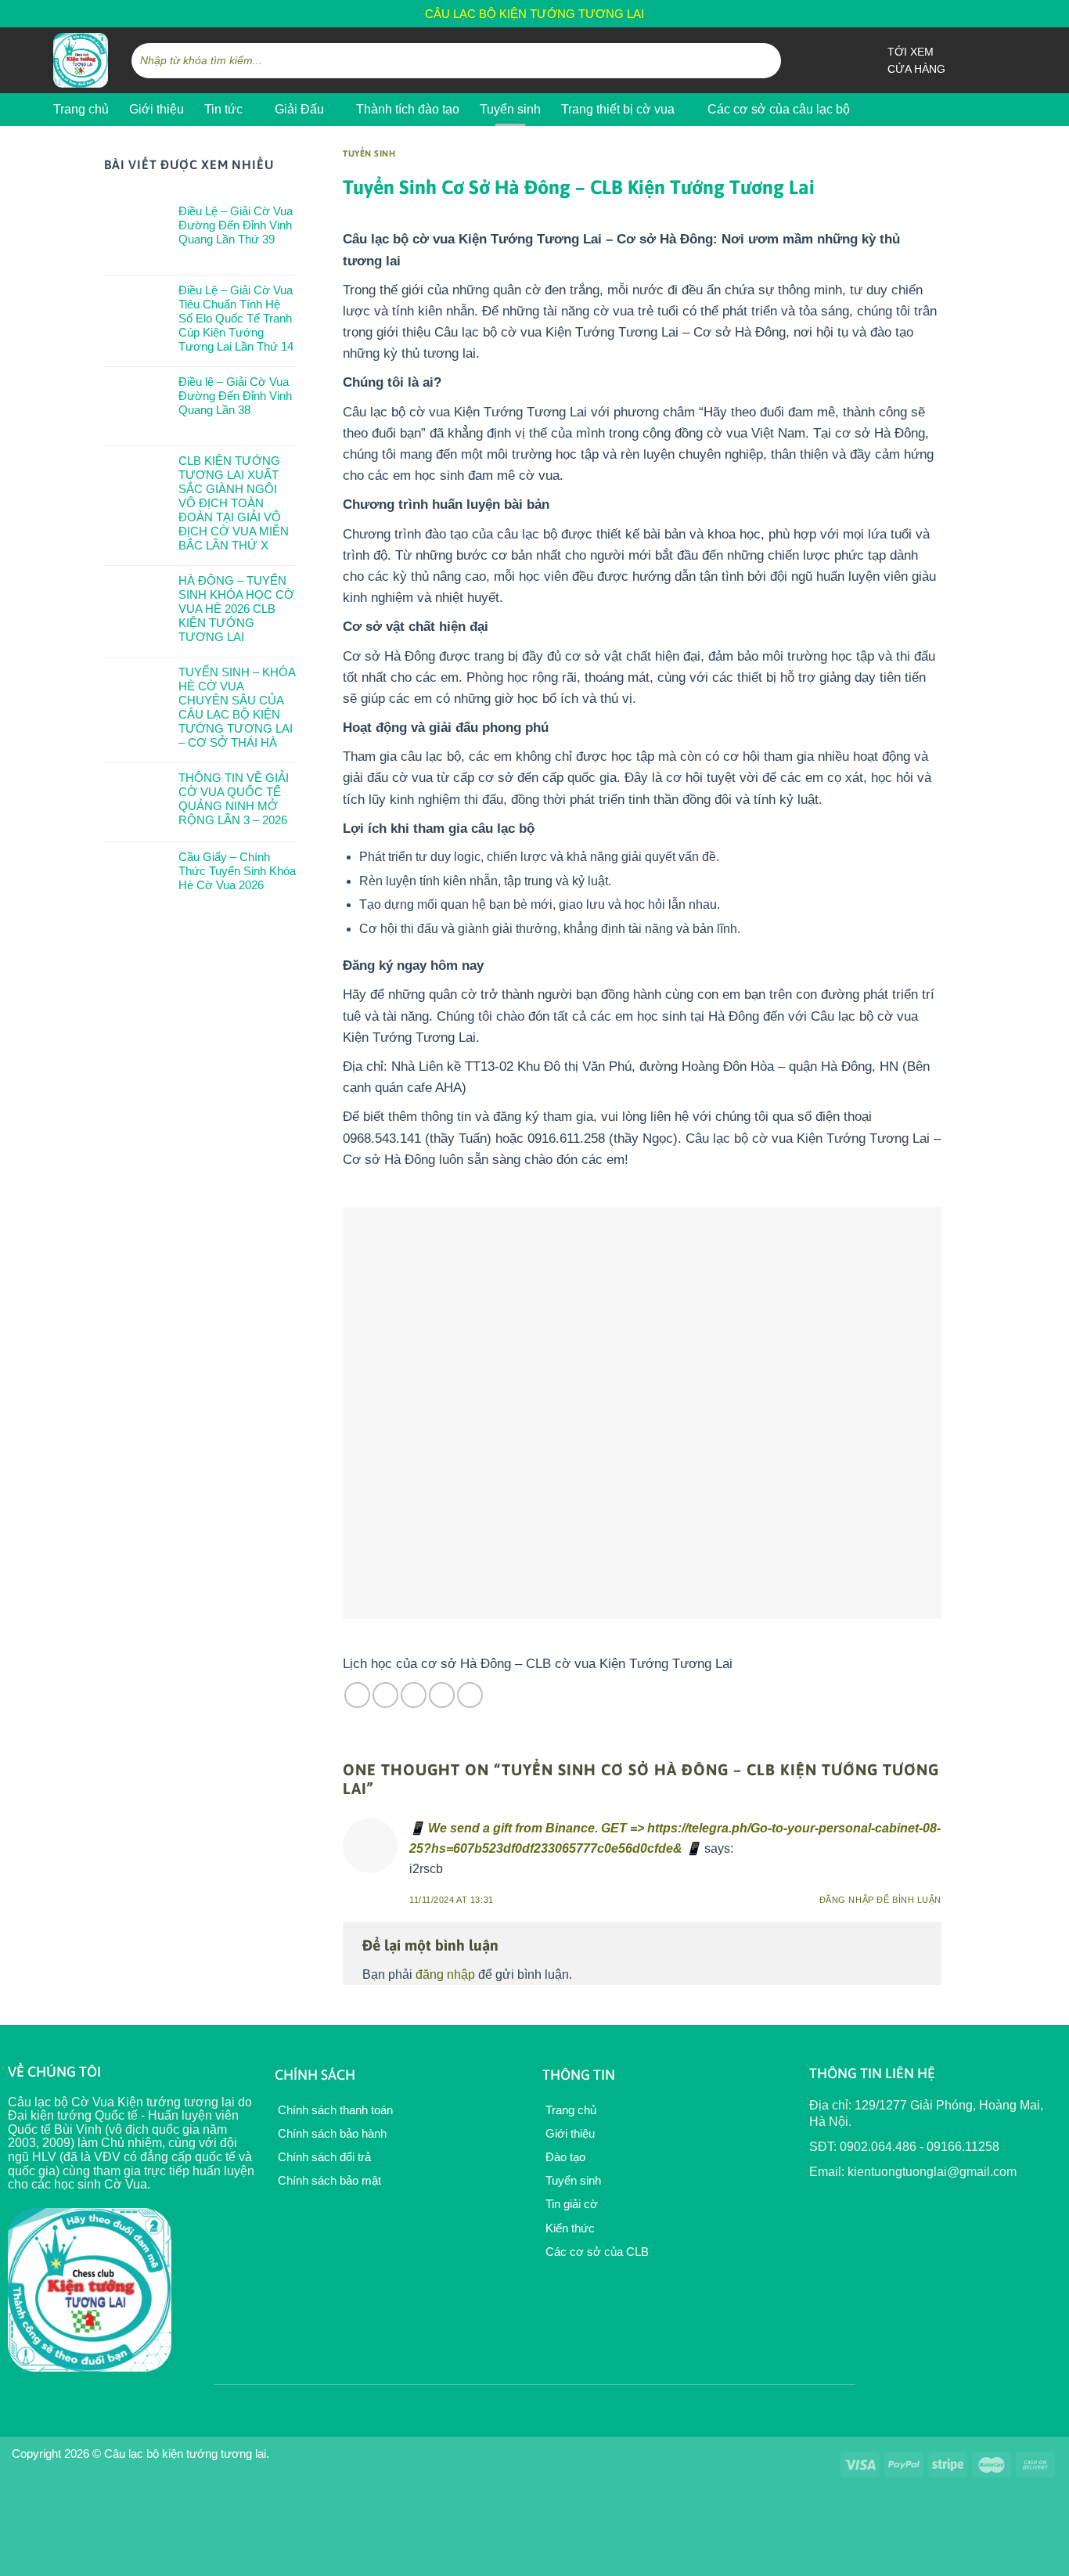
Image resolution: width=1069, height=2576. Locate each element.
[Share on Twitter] (385, 1695)
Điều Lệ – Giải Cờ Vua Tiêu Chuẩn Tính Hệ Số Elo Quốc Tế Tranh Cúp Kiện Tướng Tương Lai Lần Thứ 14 (236, 318)
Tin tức (223, 109)
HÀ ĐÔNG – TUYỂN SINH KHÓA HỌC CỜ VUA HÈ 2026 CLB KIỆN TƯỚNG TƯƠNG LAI (236, 609)
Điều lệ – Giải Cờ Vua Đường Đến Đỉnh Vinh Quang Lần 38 (235, 396)
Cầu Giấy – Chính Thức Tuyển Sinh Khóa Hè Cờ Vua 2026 (237, 871)
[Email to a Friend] (414, 1695)
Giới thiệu (157, 109)
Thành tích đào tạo (408, 109)
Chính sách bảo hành (331, 2133)
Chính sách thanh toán (334, 2110)
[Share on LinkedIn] (470, 1695)
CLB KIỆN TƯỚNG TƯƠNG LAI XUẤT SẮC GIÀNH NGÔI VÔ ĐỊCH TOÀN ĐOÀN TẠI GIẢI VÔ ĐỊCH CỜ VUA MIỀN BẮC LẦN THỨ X (234, 503)
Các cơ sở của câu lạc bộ (779, 109)
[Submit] (767, 60)
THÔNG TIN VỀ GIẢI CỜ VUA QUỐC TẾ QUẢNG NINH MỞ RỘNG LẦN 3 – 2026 (234, 799)
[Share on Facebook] (357, 1695)
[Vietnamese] (999, 11)
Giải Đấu (299, 109)
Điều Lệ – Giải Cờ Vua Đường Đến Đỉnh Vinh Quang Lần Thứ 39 (236, 225)
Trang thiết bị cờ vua (618, 109)
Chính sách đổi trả (323, 2157)
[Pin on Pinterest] (442, 1695)
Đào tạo (564, 2157)
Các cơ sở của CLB (596, 2252)
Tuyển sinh (510, 109)
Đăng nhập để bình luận (880, 1900)
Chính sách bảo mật (328, 2180)
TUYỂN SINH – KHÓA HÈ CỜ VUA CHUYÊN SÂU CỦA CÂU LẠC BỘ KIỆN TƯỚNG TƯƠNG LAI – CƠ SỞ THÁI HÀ (237, 707)
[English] (938, 11)
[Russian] (978, 11)
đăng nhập (445, 1974)
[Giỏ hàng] (1008, 60)
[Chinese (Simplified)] (958, 11)
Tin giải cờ (570, 2204)
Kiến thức (569, 2228)
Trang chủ (81, 109)
